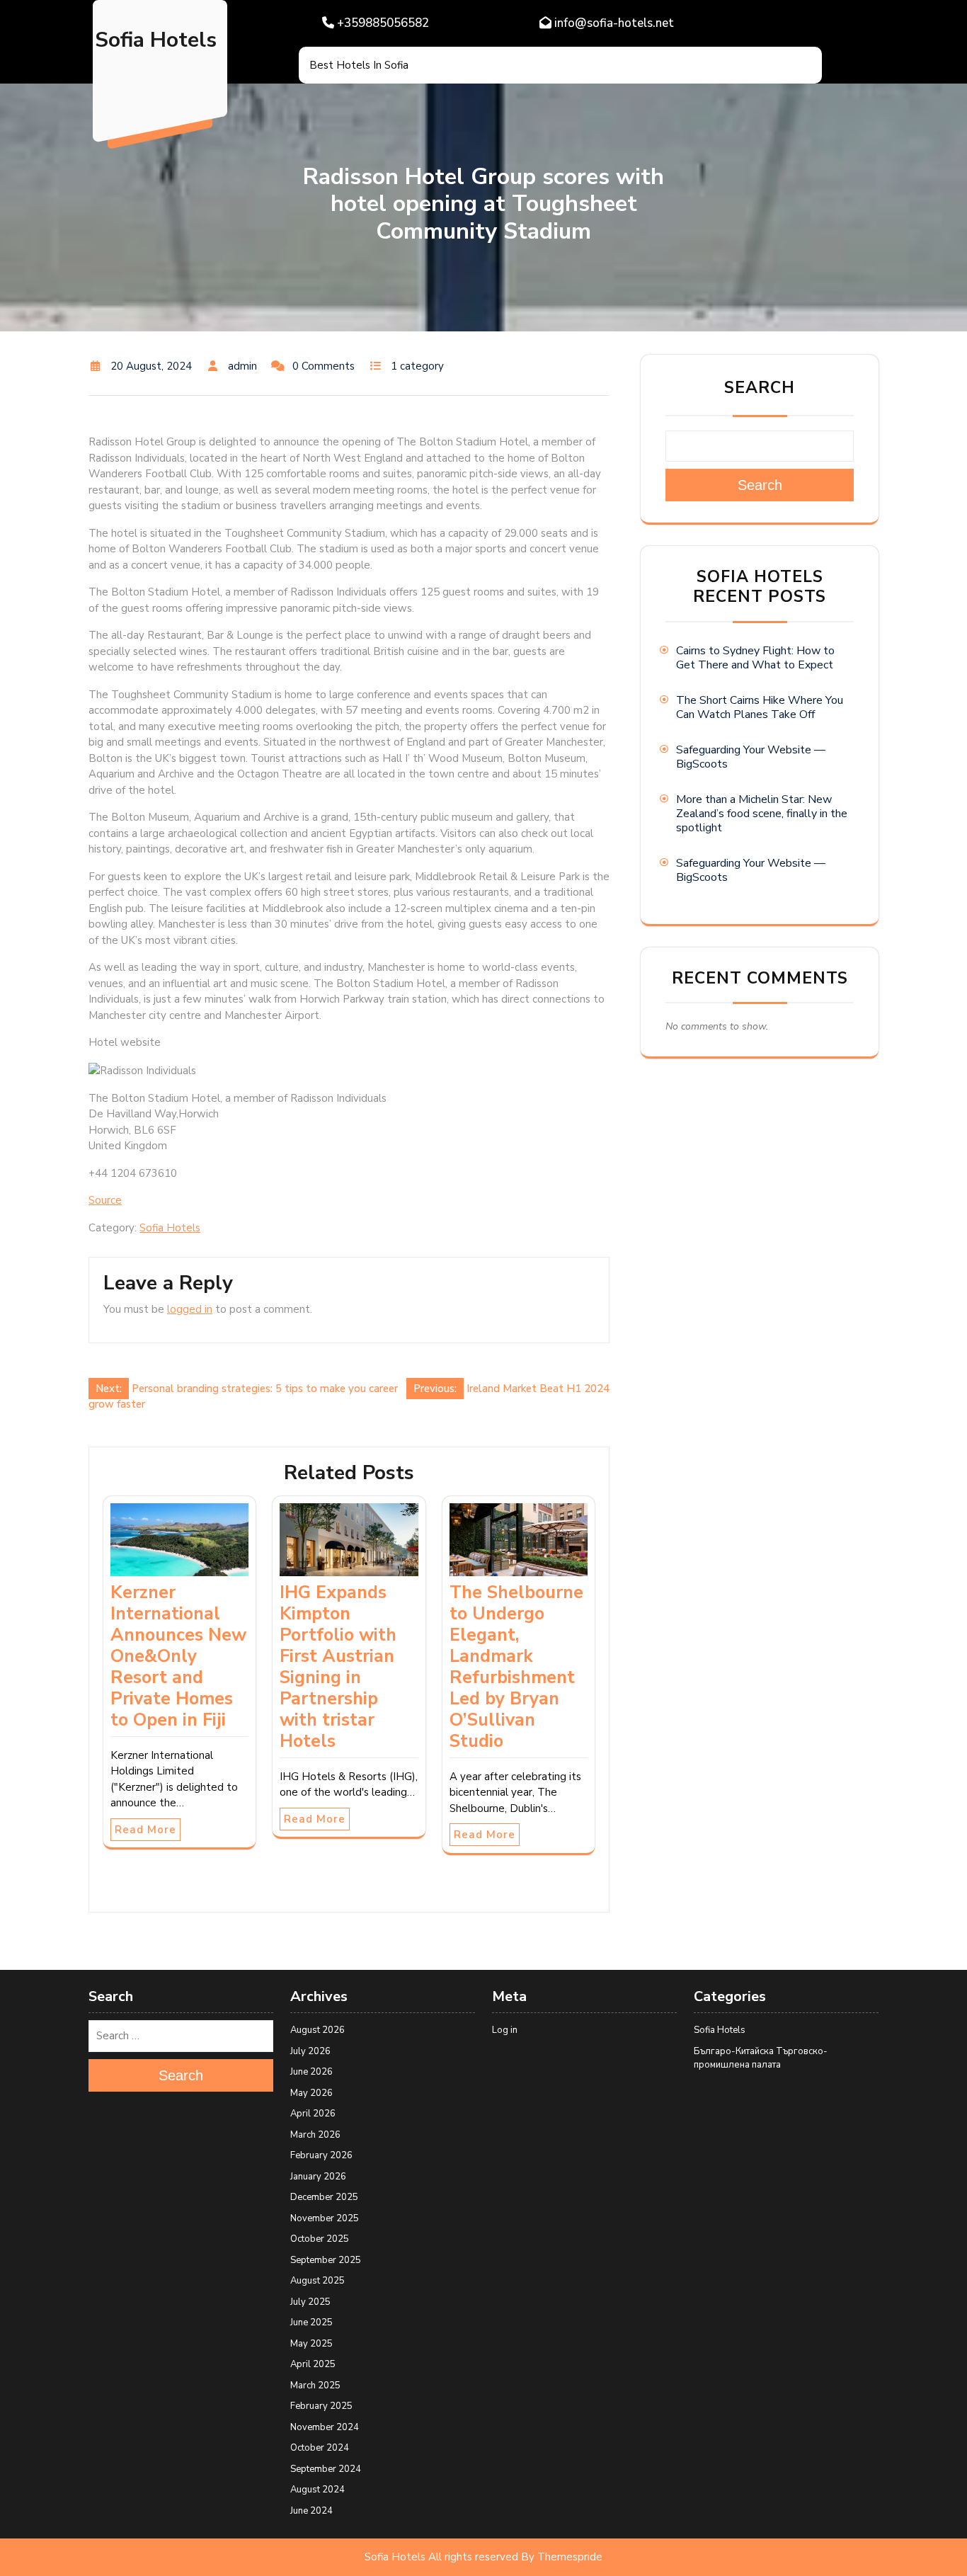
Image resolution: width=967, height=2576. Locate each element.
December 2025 (324, 2197)
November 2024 (325, 2427)
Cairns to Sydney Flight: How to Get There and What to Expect (755, 658)
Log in (505, 2030)
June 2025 (311, 2323)
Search (760, 388)
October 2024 (320, 2448)
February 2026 (321, 2155)
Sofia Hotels (156, 40)
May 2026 (311, 2093)
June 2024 (311, 2511)
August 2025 (317, 2281)
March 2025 (315, 2386)
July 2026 (310, 2051)
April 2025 (313, 2364)
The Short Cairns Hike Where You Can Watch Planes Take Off (760, 707)
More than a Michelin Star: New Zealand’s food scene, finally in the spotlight (762, 814)
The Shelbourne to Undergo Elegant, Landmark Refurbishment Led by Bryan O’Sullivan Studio (516, 1667)
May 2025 (311, 2344)
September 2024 (326, 2469)
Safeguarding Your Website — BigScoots (751, 757)
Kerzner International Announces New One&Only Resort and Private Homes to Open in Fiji (178, 1656)
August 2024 (317, 2490)
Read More (145, 1830)
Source (105, 1200)
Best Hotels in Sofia (359, 65)
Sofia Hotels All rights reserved (441, 2557)
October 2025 (320, 2239)
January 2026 (318, 2177)
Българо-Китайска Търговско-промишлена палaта (761, 2058)
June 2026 (311, 2072)
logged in (190, 1309)
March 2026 (315, 2135)
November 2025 (325, 2218)
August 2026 (317, 2030)
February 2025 (321, 2406)
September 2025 (326, 2260)
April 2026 (313, 2114)
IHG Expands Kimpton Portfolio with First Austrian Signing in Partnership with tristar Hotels (338, 1667)
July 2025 (310, 2302)
